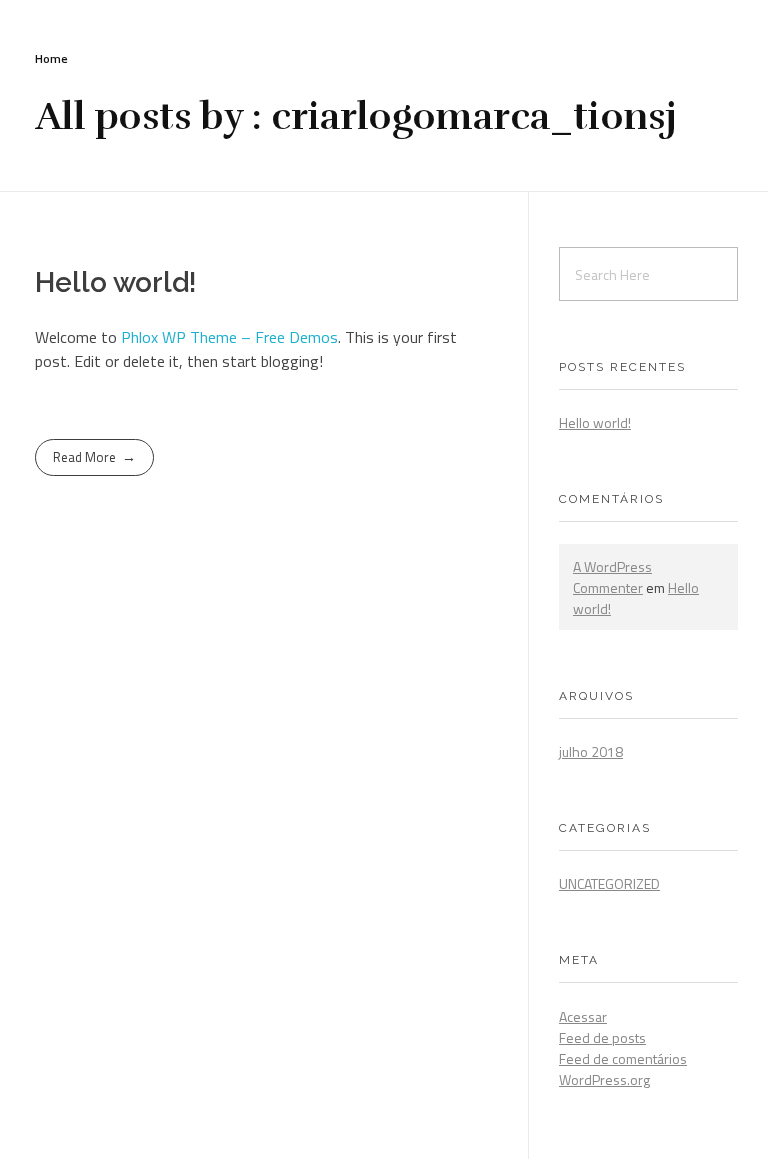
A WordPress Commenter (612, 577)
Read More (84, 457)
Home (51, 58)
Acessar (583, 1016)
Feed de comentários (623, 1058)
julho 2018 (591, 751)
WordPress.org (604, 1079)
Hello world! (116, 282)
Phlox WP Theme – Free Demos (229, 337)
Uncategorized (609, 883)
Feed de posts (602, 1037)
